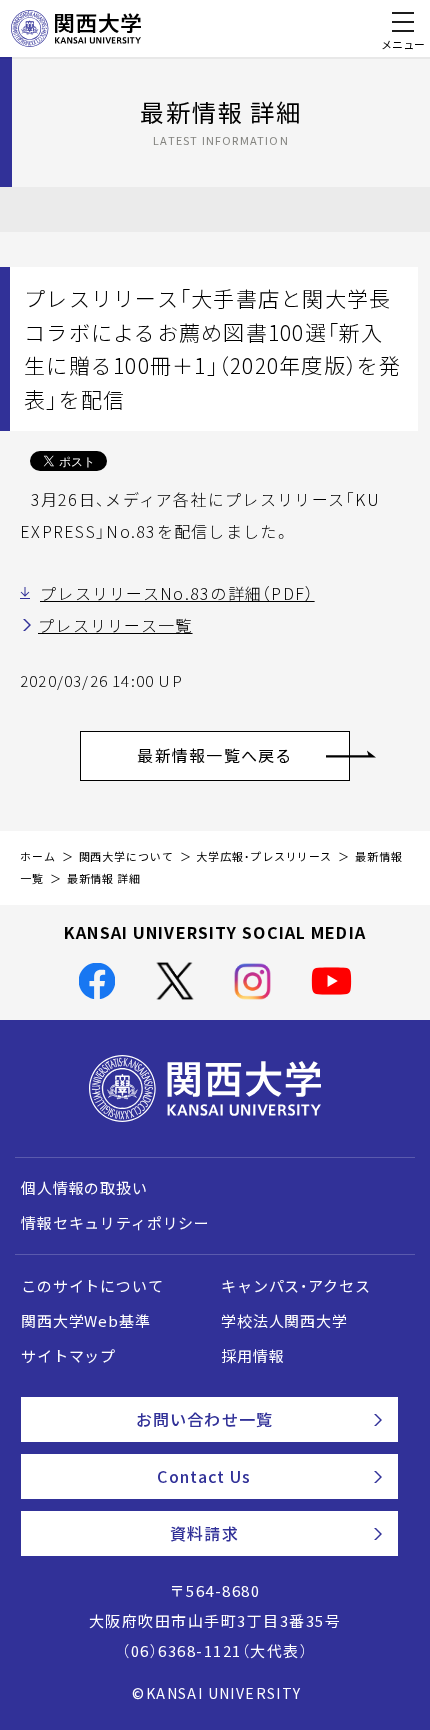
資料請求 (204, 1533)
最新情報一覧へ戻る (215, 755)
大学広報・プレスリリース (264, 856)
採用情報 (252, 1356)
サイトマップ (68, 1356)
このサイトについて (92, 1286)
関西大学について (126, 856)
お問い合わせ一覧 (204, 1419)
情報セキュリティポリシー (115, 1223)
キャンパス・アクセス (295, 1286)
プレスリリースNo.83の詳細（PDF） (177, 593)
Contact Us (204, 1476)
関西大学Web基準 (86, 1321)
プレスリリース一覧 (115, 625)
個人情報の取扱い (84, 1188)
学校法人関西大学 (284, 1321)
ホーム (38, 856)
